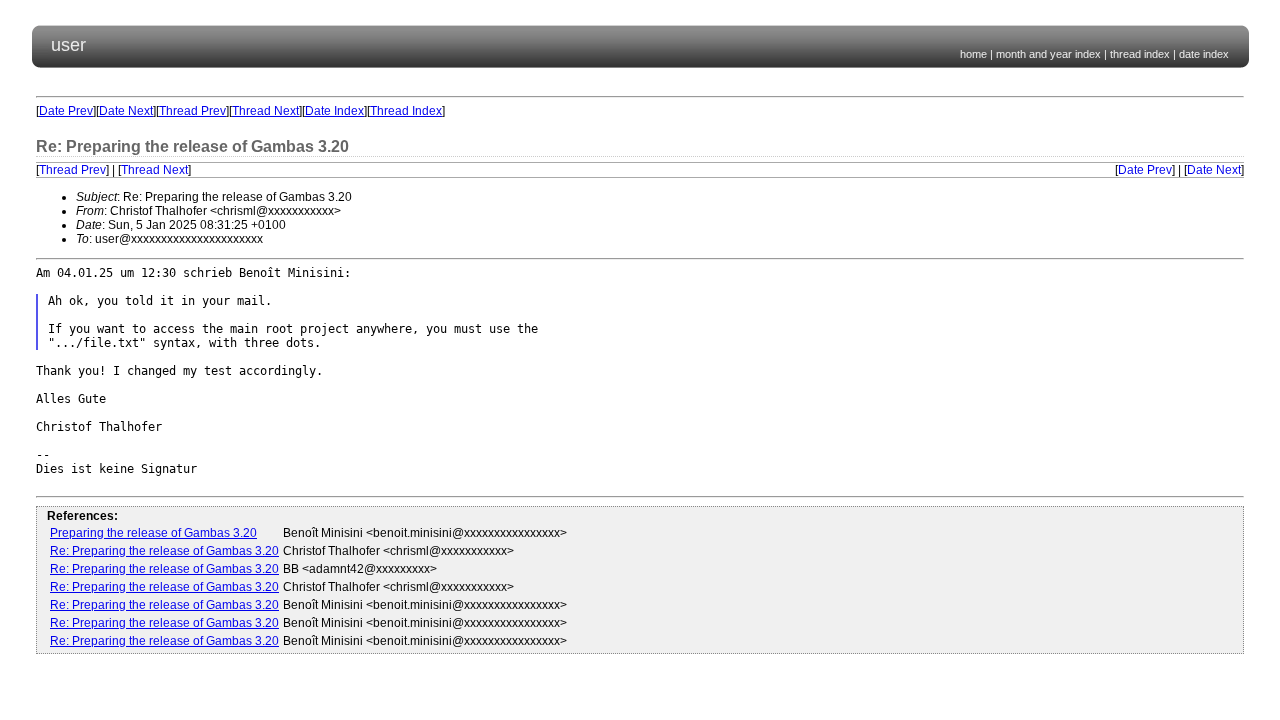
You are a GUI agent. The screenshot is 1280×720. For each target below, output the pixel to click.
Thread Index (406, 111)
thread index (1140, 54)
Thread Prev (192, 111)
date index (1204, 54)
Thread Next (265, 111)
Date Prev (66, 111)
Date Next (126, 111)
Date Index (334, 111)
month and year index (1048, 54)
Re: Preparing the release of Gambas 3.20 (164, 551)
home (973, 54)
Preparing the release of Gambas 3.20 (153, 533)
